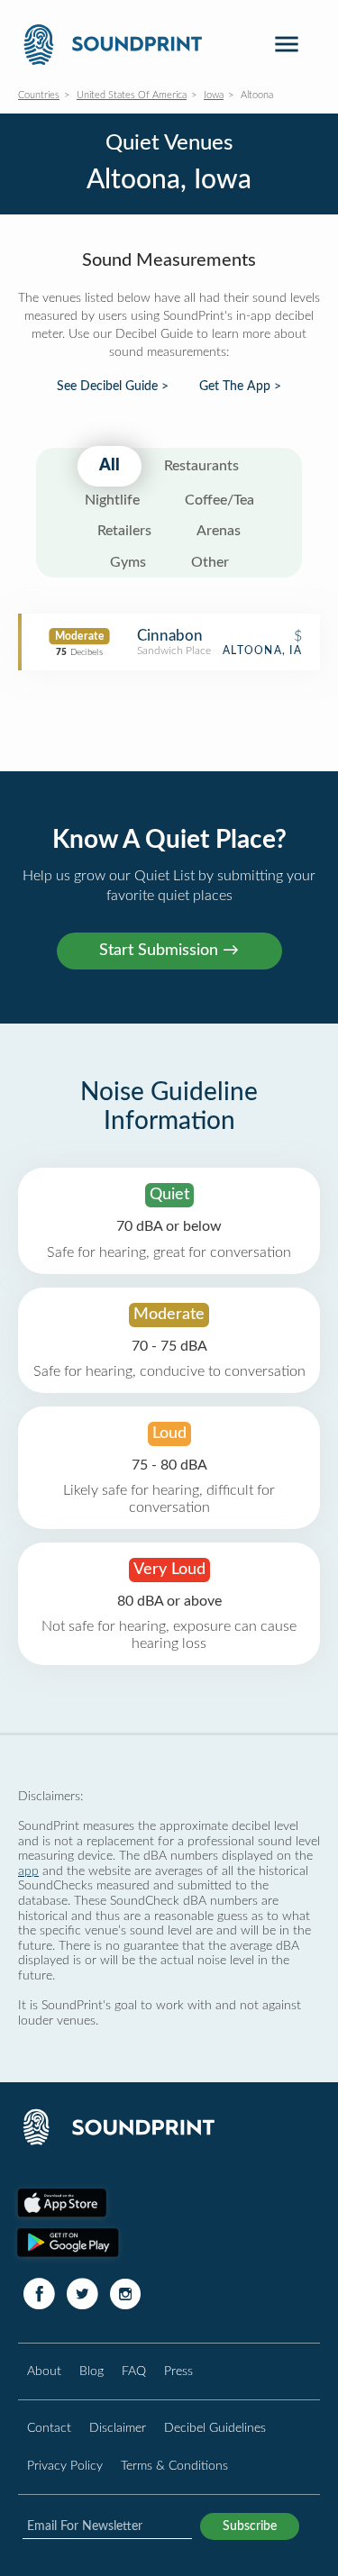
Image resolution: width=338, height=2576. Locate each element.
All (110, 466)
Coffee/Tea (219, 500)
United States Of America (132, 95)
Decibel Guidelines (215, 2428)
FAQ (134, 2371)
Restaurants (201, 466)
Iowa (214, 95)
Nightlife (112, 500)
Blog (91, 2371)
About (44, 2371)
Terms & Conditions (174, 2466)
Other (210, 562)
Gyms (128, 562)
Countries (39, 95)
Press (178, 2371)
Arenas (219, 531)
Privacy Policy (65, 2466)
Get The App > (240, 387)
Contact (49, 2428)
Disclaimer (118, 2428)
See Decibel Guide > (113, 387)
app (28, 1871)
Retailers (124, 531)
